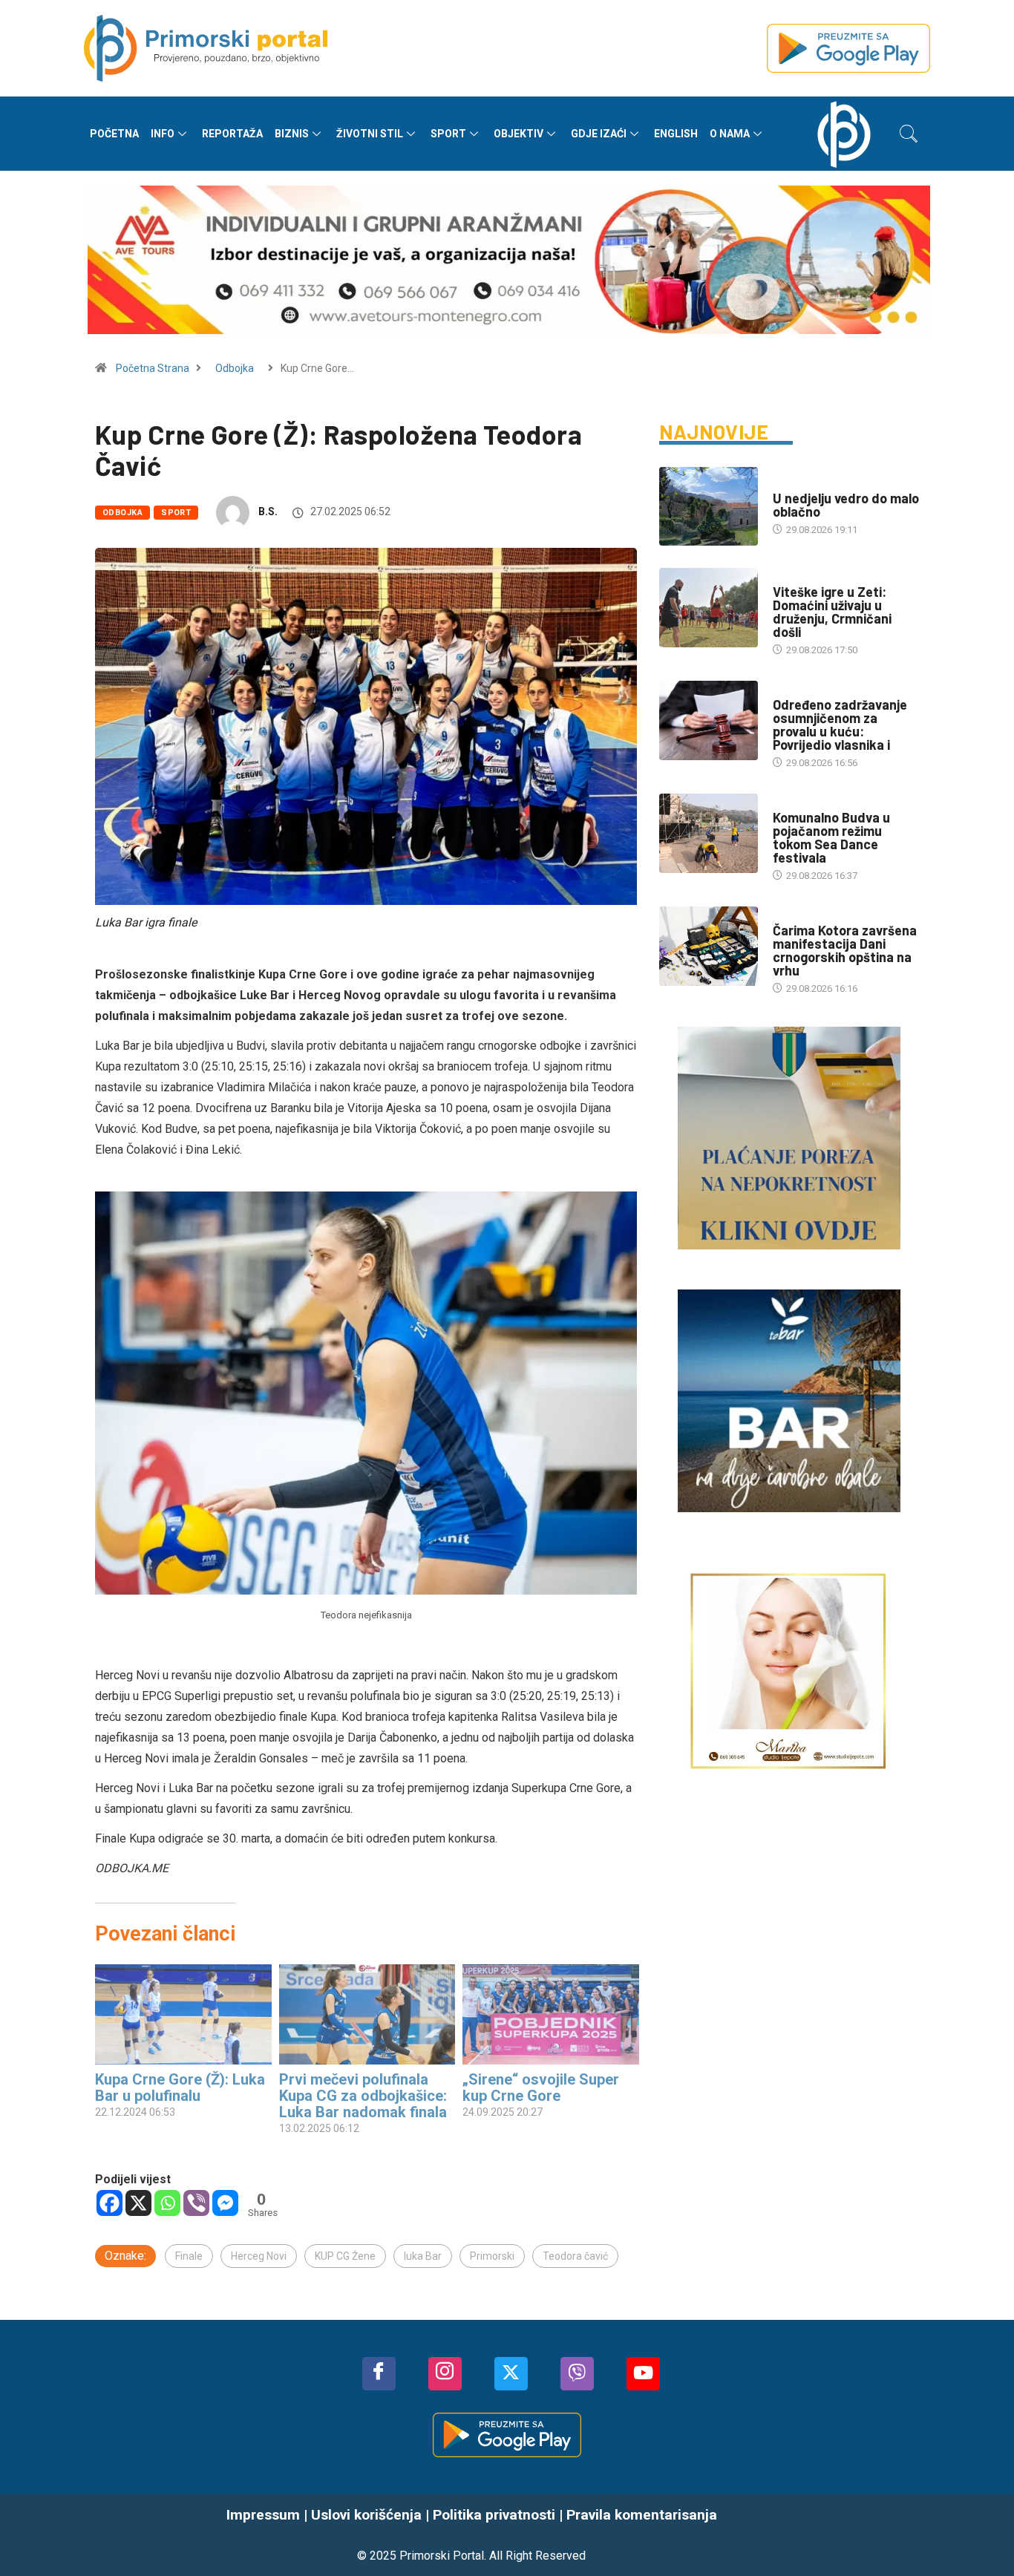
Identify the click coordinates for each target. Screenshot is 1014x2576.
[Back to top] (981, 2535)
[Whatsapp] (167, 2203)
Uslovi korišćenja (366, 2515)
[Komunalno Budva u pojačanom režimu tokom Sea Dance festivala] (709, 833)
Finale (189, 2256)
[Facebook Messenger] (225, 2203)
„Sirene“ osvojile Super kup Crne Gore (541, 2088)
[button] (909, 134)
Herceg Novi (259, 2256)
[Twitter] (511, 2374)
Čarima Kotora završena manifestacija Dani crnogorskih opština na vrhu (845, 950)
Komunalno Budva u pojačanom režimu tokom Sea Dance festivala (831, 837)
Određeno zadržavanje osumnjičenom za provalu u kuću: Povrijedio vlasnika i (840, 725)
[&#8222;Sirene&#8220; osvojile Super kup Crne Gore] (551, 2015)
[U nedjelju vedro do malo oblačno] (709, 506)
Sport (448, 134)
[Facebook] (109, 2203)
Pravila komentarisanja (642, 2515)
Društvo (793, 577)
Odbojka (235, 368)
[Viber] (196, 2203)
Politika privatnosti (494, 2515)
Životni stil (370, 134)
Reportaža (232, 134)
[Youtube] (643, 2374)
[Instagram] (445, 2374)
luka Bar (423, 2256)
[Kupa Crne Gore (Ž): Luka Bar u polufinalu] (183, 2015)
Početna (114, 134)
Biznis (292, 134)
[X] (138, 2203)
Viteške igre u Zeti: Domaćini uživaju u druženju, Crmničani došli (832, 612)
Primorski (492, 2256)
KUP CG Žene (345, 2256)
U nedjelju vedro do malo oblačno (846, 505)
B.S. (268, 511)
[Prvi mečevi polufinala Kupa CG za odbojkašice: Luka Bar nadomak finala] (367, 2015)
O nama (730, 134)
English (676, 134)
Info (163, 134)
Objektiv (519, 134)
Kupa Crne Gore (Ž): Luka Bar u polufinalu (180, 2088)
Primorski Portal (442, 2556)
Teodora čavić (575, 2256)
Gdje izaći (599, 134)
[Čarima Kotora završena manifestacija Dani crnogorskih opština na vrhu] (709, 946)
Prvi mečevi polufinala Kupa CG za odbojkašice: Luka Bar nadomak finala (363, 2096)
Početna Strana (153, 368)
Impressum (263, 2515)
